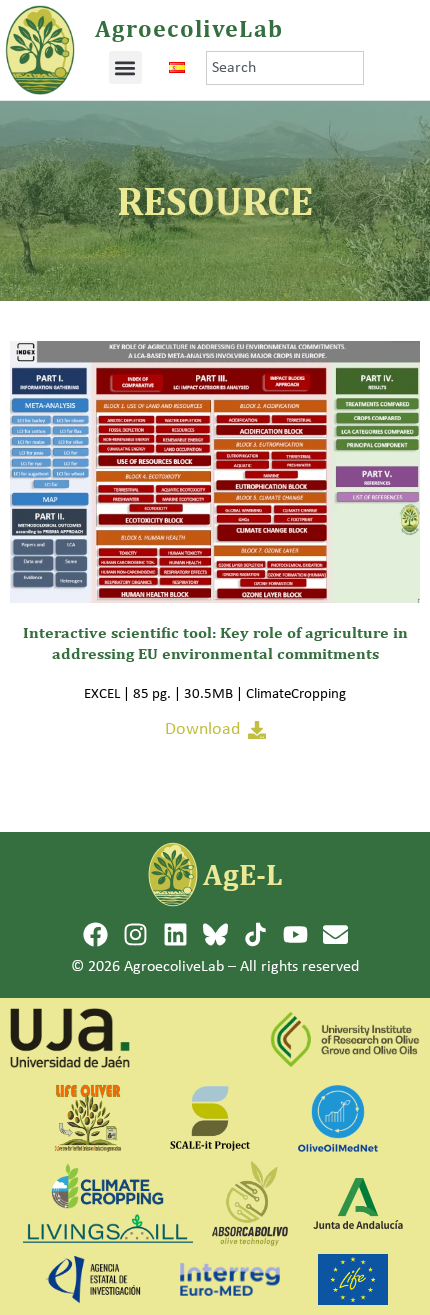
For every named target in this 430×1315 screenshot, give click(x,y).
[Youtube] (295, 934)
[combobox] (285, 68)
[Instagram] (135, 934)
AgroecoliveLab (189, 28)
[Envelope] (335, 934)
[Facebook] (95, 934)
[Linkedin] (175, 934)
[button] (125, 67)
